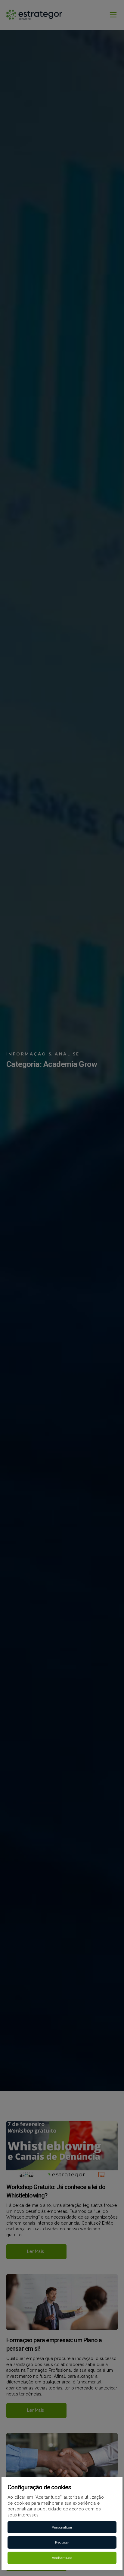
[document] (62, 1288)
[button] (62, 2527)
